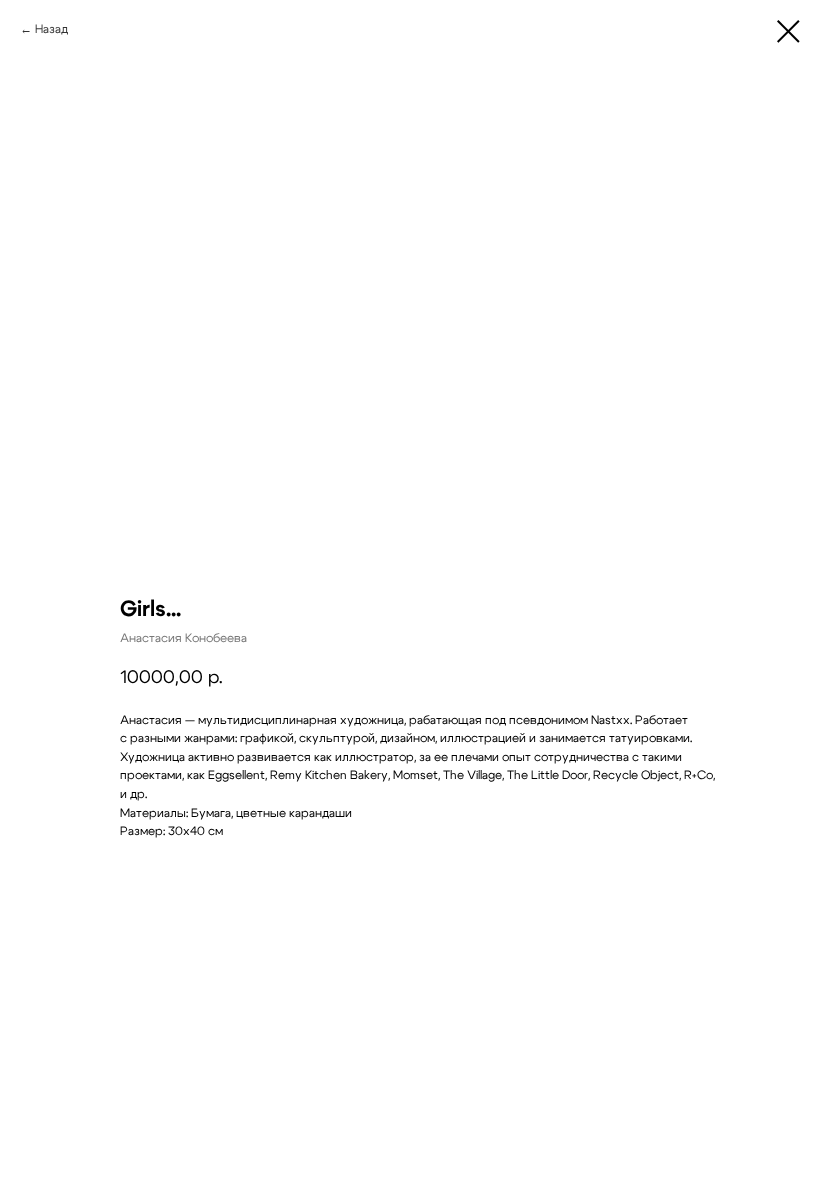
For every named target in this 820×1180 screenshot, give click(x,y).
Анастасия (151, 720)
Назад (51, 29)
